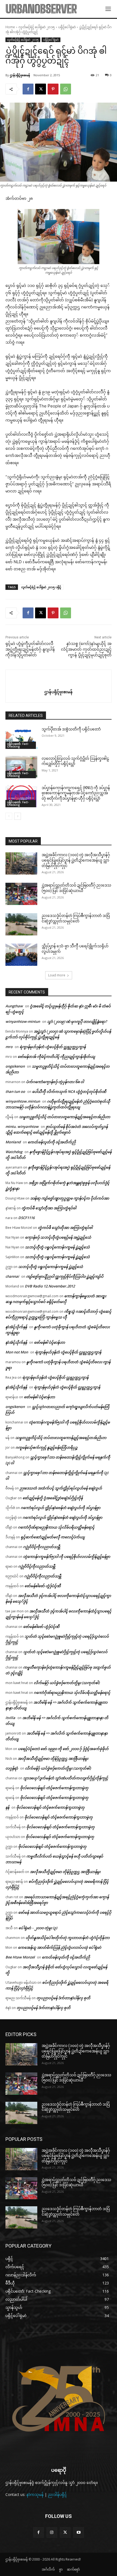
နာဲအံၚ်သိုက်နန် (16, 1327)
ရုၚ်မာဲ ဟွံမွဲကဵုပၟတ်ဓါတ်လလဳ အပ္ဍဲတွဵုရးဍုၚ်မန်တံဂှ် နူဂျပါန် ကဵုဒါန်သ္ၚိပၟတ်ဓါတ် (30, 649)
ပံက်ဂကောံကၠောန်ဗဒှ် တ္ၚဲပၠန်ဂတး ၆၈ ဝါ (55, 1082)
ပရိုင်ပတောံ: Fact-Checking (18, 745)
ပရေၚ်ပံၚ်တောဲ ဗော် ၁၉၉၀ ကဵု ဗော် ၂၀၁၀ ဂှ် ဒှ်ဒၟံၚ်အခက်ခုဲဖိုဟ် (63, 1749)
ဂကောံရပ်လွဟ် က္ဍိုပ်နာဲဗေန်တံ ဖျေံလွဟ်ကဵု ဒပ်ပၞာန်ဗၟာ (61, 1508)
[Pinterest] (53, 89)
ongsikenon (15, 1066)
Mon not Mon (17, 1352)
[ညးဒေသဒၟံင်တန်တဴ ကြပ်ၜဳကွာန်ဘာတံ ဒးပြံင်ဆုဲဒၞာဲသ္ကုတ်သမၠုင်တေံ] (21, 924)
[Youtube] (78, 2532)
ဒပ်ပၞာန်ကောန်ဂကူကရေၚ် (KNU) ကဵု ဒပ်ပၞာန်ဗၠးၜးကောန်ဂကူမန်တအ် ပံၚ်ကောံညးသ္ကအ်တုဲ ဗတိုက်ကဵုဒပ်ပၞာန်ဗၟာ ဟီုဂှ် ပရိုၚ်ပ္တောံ (76, 793)
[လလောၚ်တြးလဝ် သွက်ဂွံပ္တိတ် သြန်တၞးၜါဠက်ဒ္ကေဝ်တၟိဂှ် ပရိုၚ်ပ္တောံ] (21, 767)
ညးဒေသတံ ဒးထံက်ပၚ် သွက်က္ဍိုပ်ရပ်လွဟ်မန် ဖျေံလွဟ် (61, 1488)
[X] (41, 89)
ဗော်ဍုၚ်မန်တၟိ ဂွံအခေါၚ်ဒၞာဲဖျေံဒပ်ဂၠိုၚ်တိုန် (53, 1498)
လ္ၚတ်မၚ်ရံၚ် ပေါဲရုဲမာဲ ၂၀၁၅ (37, 27)
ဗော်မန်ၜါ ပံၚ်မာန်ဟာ (50, 1342)
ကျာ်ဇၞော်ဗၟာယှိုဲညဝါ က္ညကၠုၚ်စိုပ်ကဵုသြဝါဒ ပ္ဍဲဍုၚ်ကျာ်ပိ (65, 1276)
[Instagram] (52, 2532)
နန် (7, 1807)
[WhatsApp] (66, 89)
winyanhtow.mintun (23, 1101)
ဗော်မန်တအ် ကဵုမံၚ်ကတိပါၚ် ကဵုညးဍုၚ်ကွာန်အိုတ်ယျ (56, 1056)
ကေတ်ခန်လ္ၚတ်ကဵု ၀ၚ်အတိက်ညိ (52, 1142)
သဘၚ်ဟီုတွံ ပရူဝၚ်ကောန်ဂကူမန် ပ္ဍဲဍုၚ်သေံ (57, 1247)
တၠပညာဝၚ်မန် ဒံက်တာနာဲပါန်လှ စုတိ (63, 1998)
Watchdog (14, 1152)
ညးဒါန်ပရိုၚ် (57, 2494)
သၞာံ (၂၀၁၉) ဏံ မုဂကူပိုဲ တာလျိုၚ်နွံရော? (77, 1021)
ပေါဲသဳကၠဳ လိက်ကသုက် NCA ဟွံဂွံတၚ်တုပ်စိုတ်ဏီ (69, 1091)
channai (12, 1276)
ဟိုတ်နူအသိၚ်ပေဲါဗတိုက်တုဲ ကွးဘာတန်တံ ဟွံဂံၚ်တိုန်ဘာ (68, 1938)
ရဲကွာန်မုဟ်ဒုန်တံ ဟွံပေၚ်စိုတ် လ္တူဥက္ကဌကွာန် (53, 1047)
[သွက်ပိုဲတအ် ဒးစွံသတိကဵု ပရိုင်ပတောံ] (21, 738)
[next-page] (18, 816)
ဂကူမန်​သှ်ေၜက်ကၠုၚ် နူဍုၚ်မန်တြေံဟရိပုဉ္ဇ (47, 1447)
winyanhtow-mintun (23, 1021)
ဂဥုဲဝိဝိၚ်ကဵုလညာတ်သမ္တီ (42, 1547)
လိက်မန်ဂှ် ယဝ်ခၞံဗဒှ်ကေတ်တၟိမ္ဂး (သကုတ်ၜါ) (67, 1683)
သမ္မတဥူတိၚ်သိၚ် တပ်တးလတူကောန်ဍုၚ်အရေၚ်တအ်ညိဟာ (65, 1117)
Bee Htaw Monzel (20, 1957)
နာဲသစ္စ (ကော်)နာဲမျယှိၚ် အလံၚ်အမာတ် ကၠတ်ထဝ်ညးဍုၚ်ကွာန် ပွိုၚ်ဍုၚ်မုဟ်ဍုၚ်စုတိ (86, 649)
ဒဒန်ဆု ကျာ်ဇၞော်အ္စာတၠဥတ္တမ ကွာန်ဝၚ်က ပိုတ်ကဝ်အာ (70, 1198)
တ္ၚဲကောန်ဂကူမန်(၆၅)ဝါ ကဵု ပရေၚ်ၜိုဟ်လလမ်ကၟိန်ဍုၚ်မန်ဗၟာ (67, 1556)
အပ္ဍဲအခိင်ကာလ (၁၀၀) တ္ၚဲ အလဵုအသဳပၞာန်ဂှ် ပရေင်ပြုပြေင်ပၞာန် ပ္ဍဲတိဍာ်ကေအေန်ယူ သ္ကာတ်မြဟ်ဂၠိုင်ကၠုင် (76, 860)
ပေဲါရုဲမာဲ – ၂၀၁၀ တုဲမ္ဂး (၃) (38, 1928)
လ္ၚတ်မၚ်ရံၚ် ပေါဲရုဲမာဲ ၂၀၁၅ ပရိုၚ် (41, 587)
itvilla (10, 1718)
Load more (57, 975)
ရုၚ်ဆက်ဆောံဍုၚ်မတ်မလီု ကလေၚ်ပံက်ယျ (53, 1537)
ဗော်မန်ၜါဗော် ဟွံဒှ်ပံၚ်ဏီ (43, 1586)
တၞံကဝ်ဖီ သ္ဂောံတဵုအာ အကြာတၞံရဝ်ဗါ (49, 1208)
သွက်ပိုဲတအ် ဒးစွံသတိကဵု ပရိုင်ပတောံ (71, 729)
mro (9, 1047)
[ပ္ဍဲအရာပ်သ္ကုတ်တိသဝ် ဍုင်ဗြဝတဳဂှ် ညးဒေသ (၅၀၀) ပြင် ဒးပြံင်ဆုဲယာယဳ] (21, 894)
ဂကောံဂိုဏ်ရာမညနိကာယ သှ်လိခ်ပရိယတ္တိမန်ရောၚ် (56, 1527)
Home (10, 27)
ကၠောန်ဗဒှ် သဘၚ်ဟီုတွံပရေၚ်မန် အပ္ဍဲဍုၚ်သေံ (58, 1237)
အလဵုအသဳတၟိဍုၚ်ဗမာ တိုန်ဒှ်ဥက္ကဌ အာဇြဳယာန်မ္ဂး (53, 1758)
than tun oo (15, 1091)
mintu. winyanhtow (22, 1126)
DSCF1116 (26, 1218)
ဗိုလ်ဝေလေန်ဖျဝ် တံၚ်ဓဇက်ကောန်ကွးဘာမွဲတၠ (54, 1788)
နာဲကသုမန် (35, 2494)
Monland (13, 1142)
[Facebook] (28, 89)
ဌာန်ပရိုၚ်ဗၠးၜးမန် (20, 75)
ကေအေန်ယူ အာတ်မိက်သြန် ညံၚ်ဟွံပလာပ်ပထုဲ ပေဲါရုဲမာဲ (60, 1947)
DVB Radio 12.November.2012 (50, 1286)
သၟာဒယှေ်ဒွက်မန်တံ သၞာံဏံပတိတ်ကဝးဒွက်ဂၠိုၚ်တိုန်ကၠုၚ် (66, 1778)
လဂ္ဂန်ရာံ (12, 1768)
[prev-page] (9, 816)
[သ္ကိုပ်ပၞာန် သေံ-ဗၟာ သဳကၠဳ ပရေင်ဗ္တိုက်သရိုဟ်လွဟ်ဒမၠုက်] (21, 955)
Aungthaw (14, 1006)
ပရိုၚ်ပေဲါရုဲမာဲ (67, 27)
